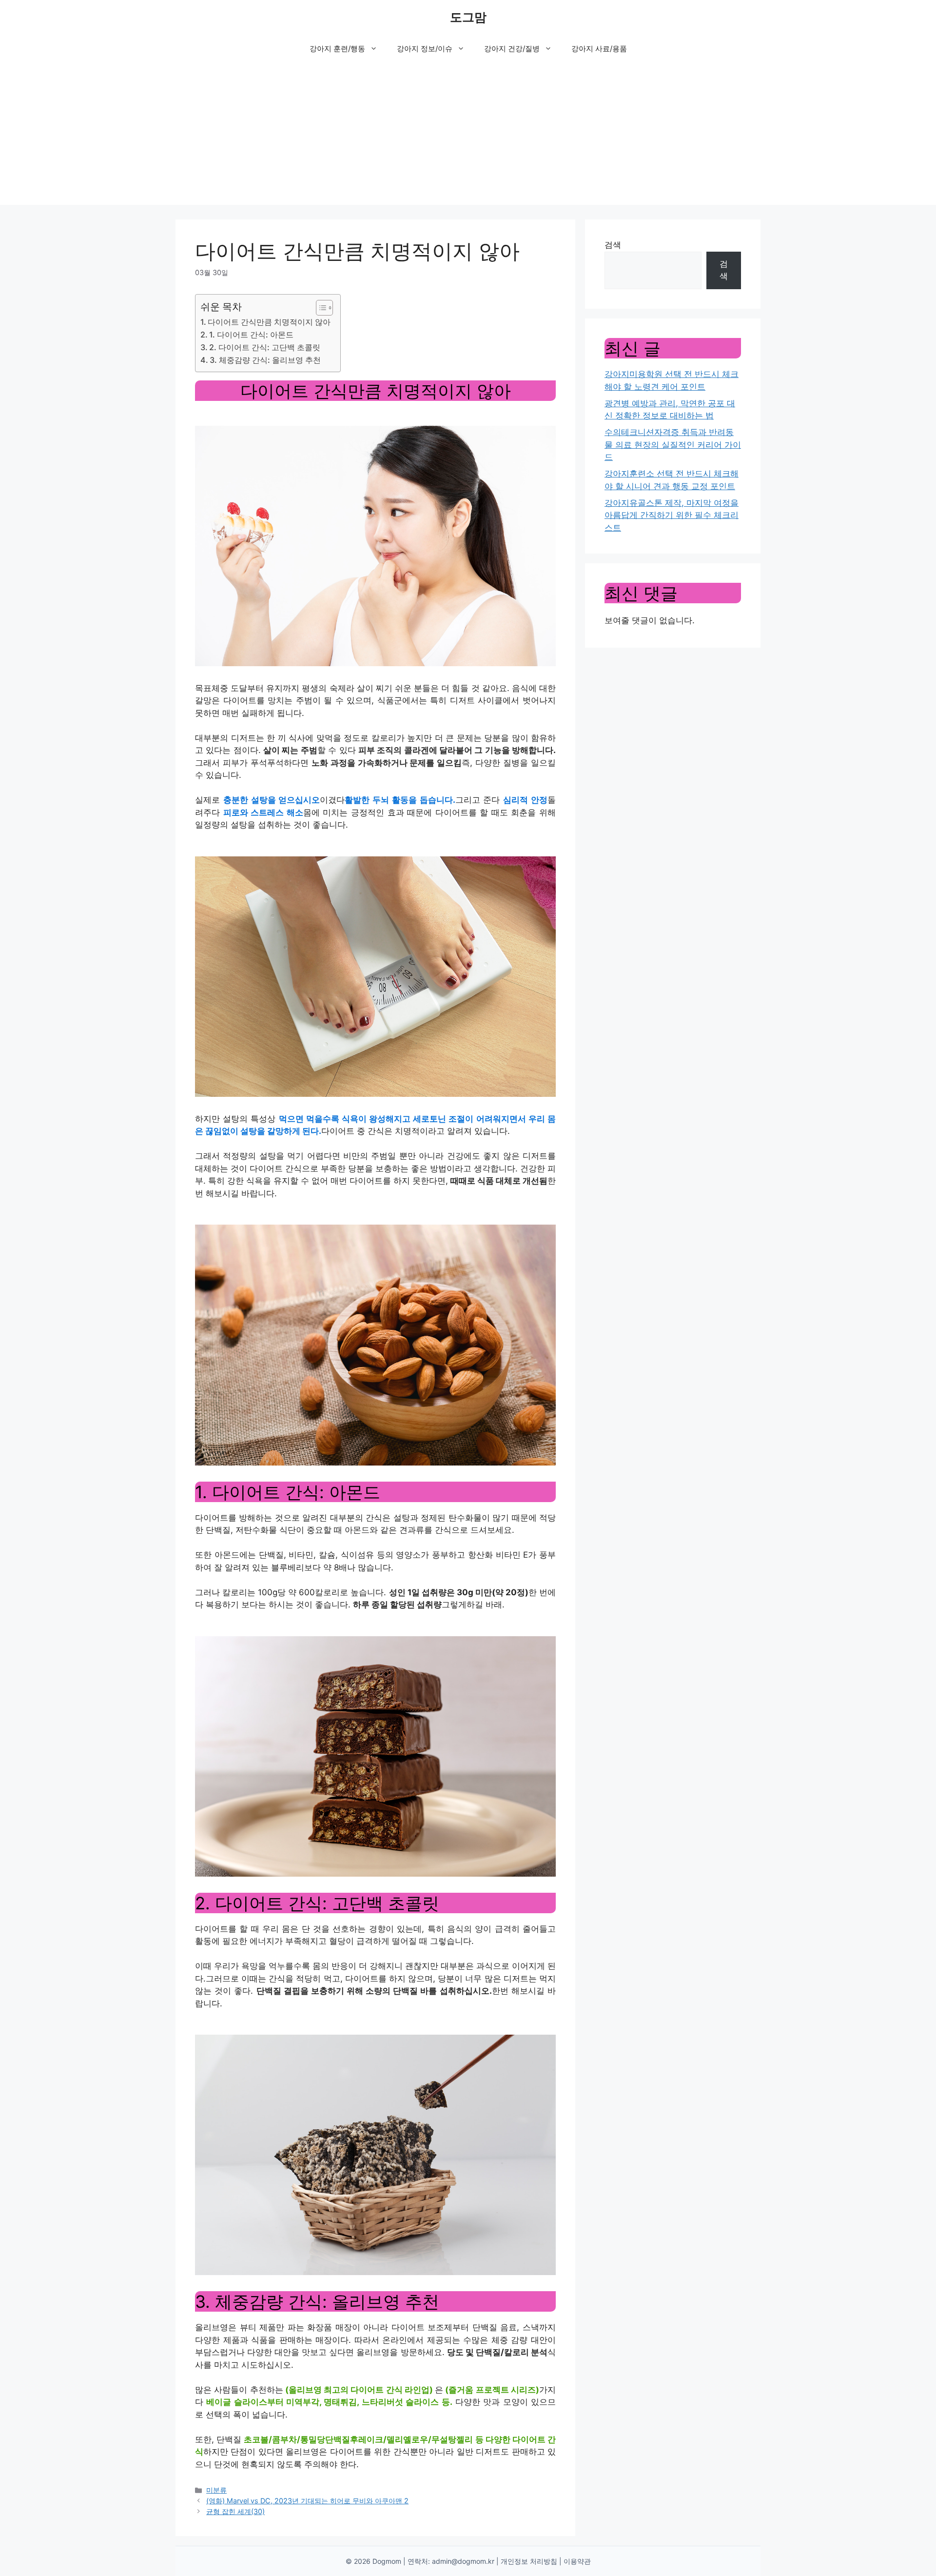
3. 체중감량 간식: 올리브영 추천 (265, 360)
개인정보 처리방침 (529, 2561)
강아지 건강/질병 (512, 49)
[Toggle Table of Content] (320, 308)
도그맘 (468, 17)
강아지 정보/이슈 (425, 49)
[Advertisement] (468, 137)
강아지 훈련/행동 (337, 49)
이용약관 (577, 2561)
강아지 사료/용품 (599, 49)
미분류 (216, 2490)
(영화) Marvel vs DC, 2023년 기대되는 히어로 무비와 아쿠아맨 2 (307, 2501)
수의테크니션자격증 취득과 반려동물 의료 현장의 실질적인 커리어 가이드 (673, 445)
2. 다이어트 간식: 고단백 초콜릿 (265, 347)
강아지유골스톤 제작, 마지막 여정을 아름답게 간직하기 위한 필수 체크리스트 (672, 515)
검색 (613, 245)
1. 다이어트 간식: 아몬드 (251, 335)
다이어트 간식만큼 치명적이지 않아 (269, 322)
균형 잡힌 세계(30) (235, 2511)
